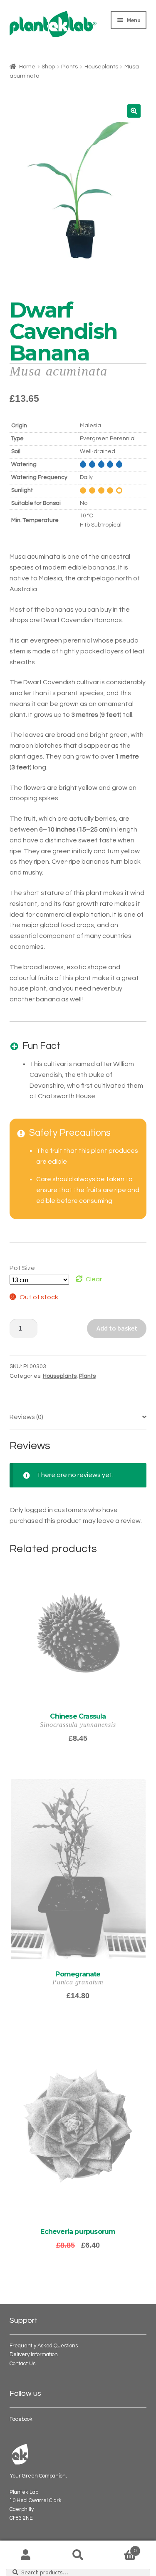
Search (78, 2555)
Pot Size (22, 1268)
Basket (120, 2548)
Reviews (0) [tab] (26, 1417)
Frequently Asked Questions (44, 2346)
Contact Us (22, 2364)
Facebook (21, 2419)
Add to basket (117, 1328)
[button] (134, 111)
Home (27, 67)
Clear (94, 1279)
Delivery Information (34, 2355)
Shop (48, 67)
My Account (26, 2555)
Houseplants (101, 67)
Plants (69, 67)
